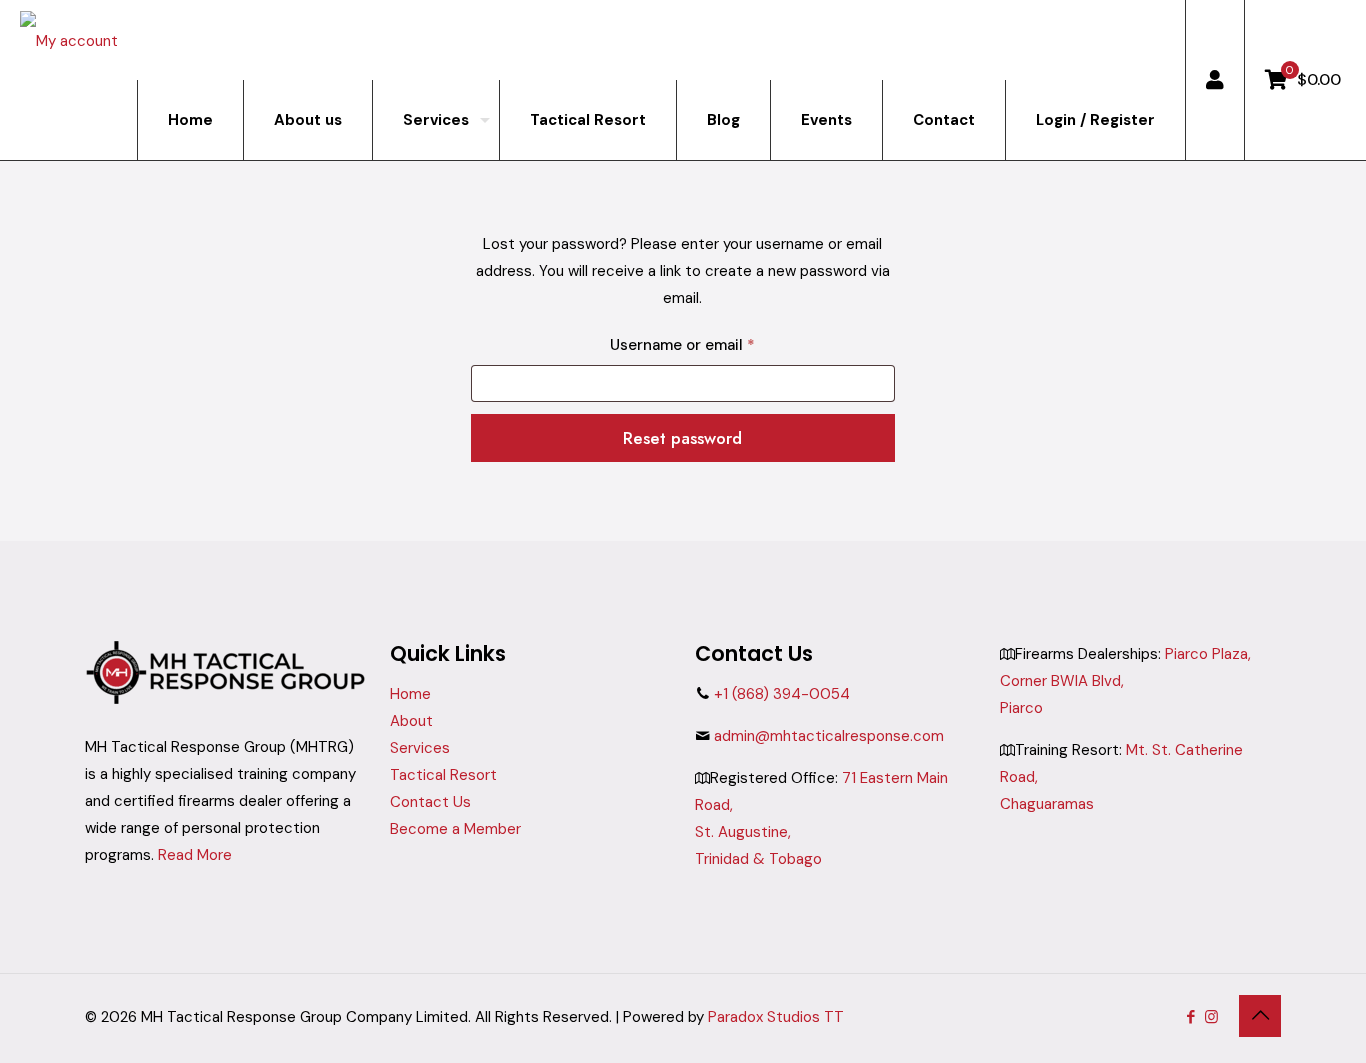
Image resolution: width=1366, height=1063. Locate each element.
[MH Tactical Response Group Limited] (69, 40)
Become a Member (455, 829)
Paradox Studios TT (776, 1017)
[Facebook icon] (1190, 1017)
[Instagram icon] (1211, 1017)
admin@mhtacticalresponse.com (829, 736)
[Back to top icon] (1260, 1016)
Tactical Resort (443, 775)
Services (420, 748)
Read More (195, 855)
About (411, 721)
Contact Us (430, 802)
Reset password (682, 438)
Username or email (715, 344)
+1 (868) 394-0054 (782, 694)
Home (410, 694)
